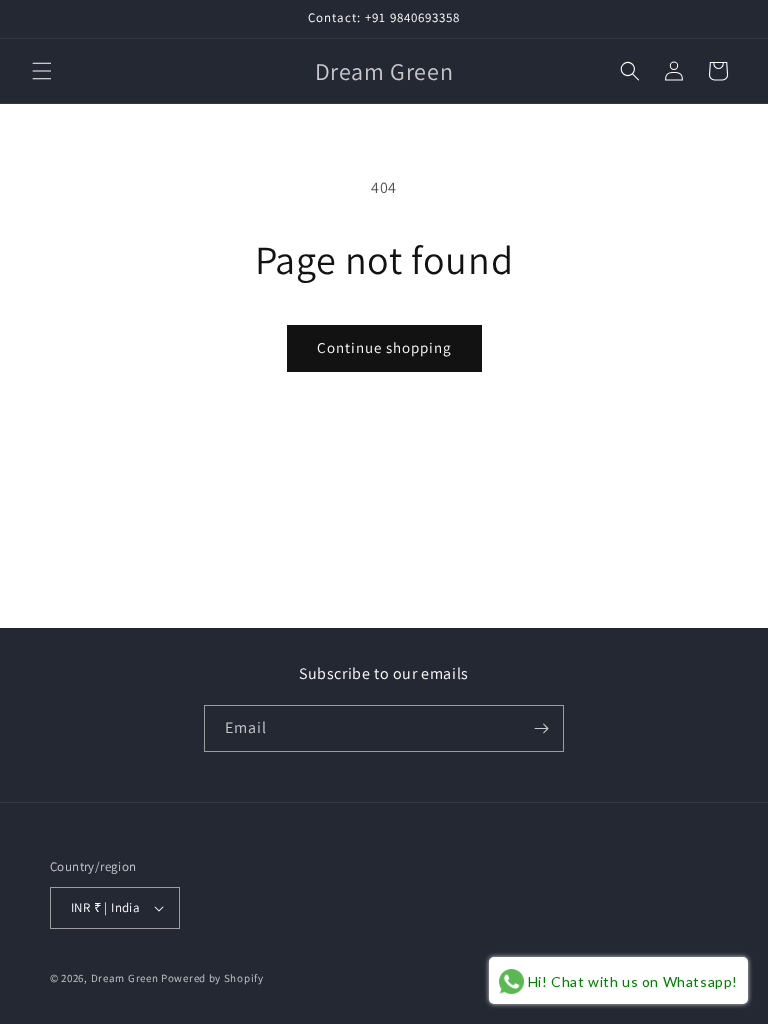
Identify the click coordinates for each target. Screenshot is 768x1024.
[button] (42, 71)
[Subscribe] (541, 728)
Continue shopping (384, 347)
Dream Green (125, 978)
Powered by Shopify (212, 978)
